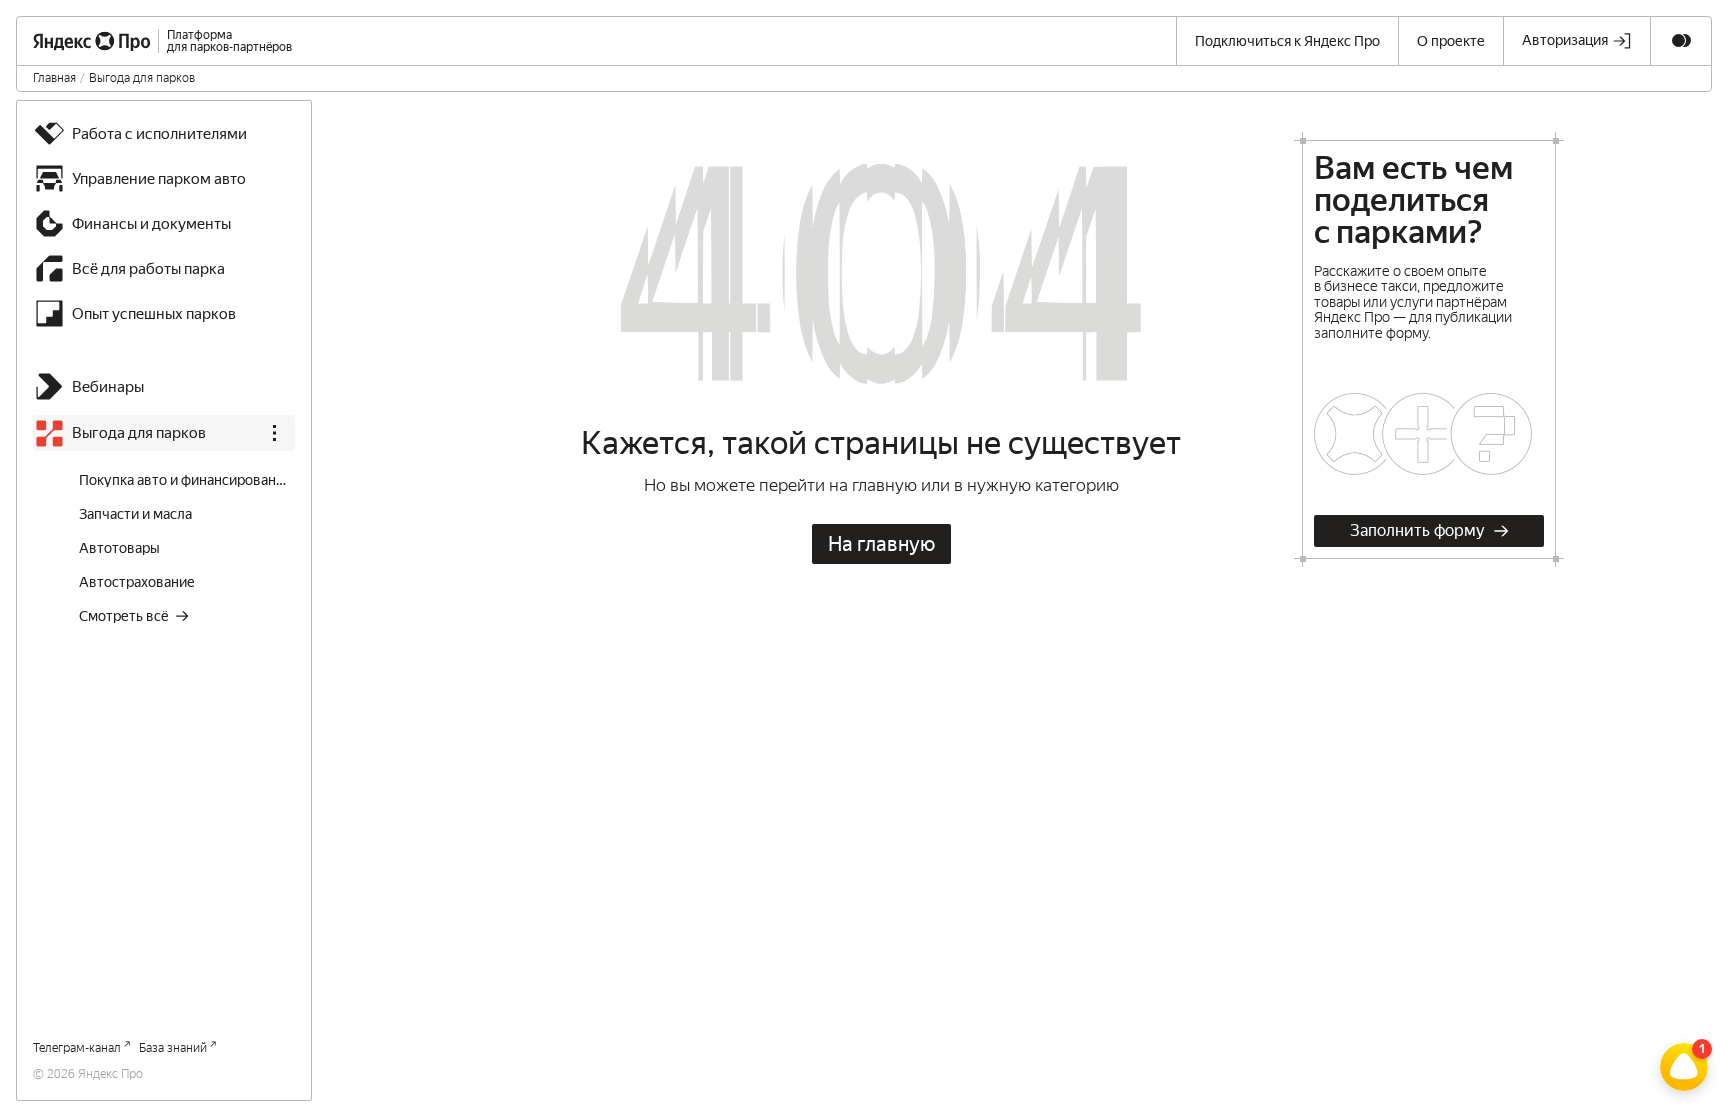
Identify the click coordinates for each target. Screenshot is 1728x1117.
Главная (54, 78)
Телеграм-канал (77, 1048)
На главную (881, 544)
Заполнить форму (1417, 530)
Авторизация (1565, 40)
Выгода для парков (142, 78)
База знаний (173, 1048)
